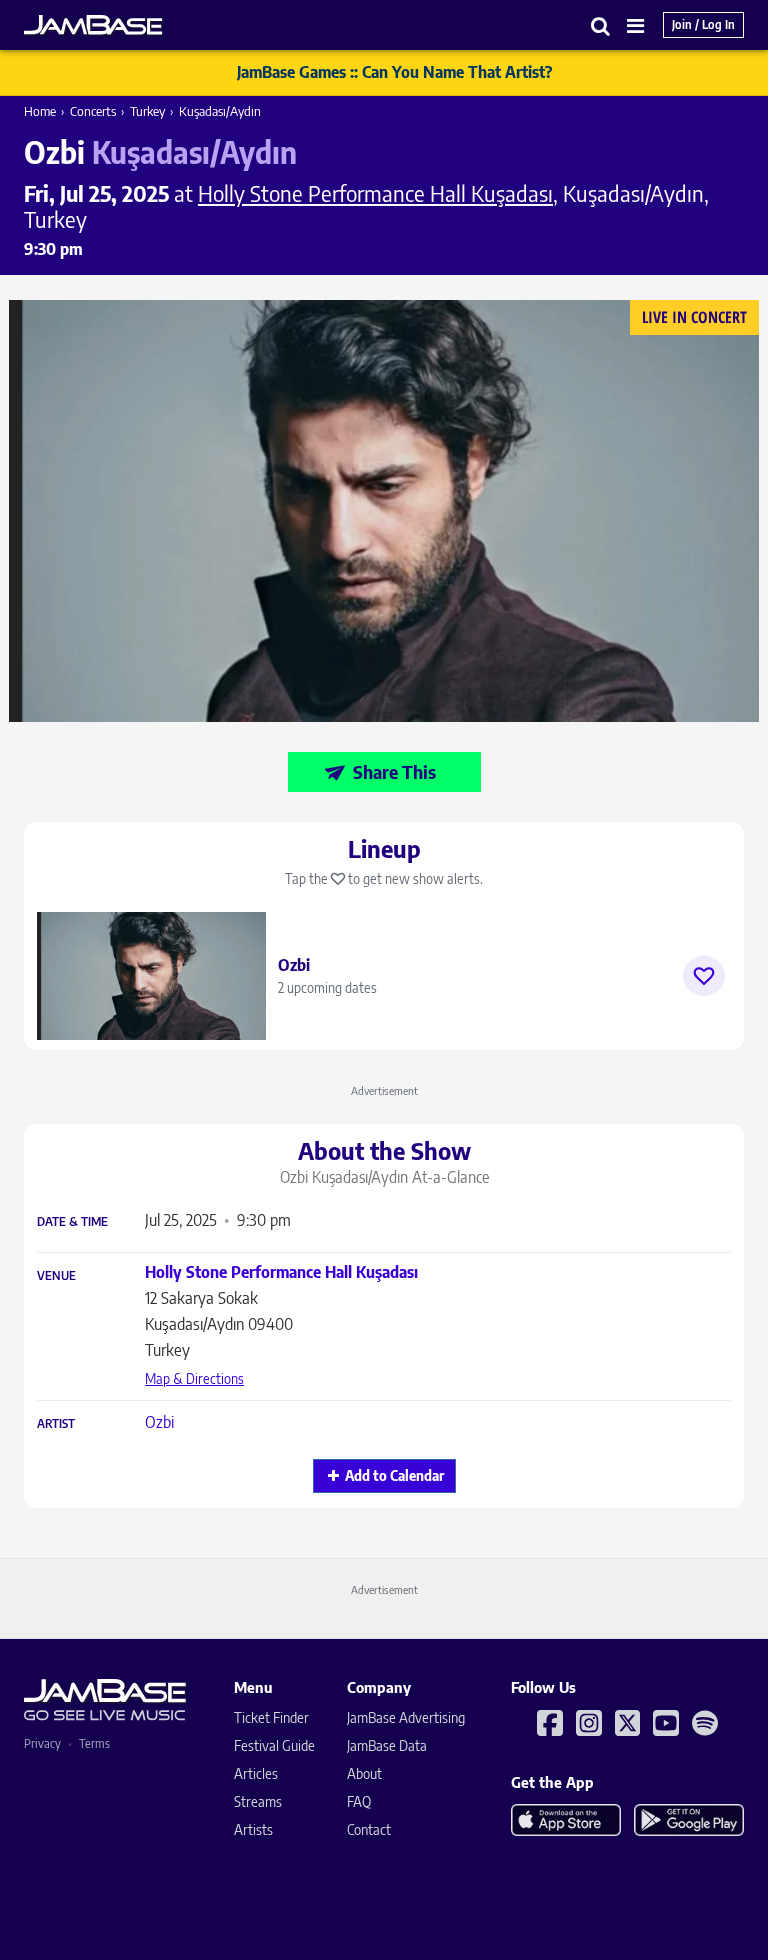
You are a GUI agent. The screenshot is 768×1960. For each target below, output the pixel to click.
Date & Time (72, 1222)
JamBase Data (387, 1745)
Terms (94, 1743)
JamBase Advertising (406, 1717)
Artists (253, 1829)
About (364, 1773)
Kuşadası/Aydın (220, 111)
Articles (256, 1773)
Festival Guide (274, 1745)
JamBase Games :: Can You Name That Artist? (394, 72)
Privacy (42, 1743)
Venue (56, 1276)
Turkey (147, 111)
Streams (258, 1801)
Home (40, 111)
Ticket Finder (271, 1717)
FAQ (359, 1801)
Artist (56, 1424)
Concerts (93, 111)
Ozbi (159, 1422)
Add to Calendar (394, 1475)
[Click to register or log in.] (704, 976)
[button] (601, 25)
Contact (369, 1829)
